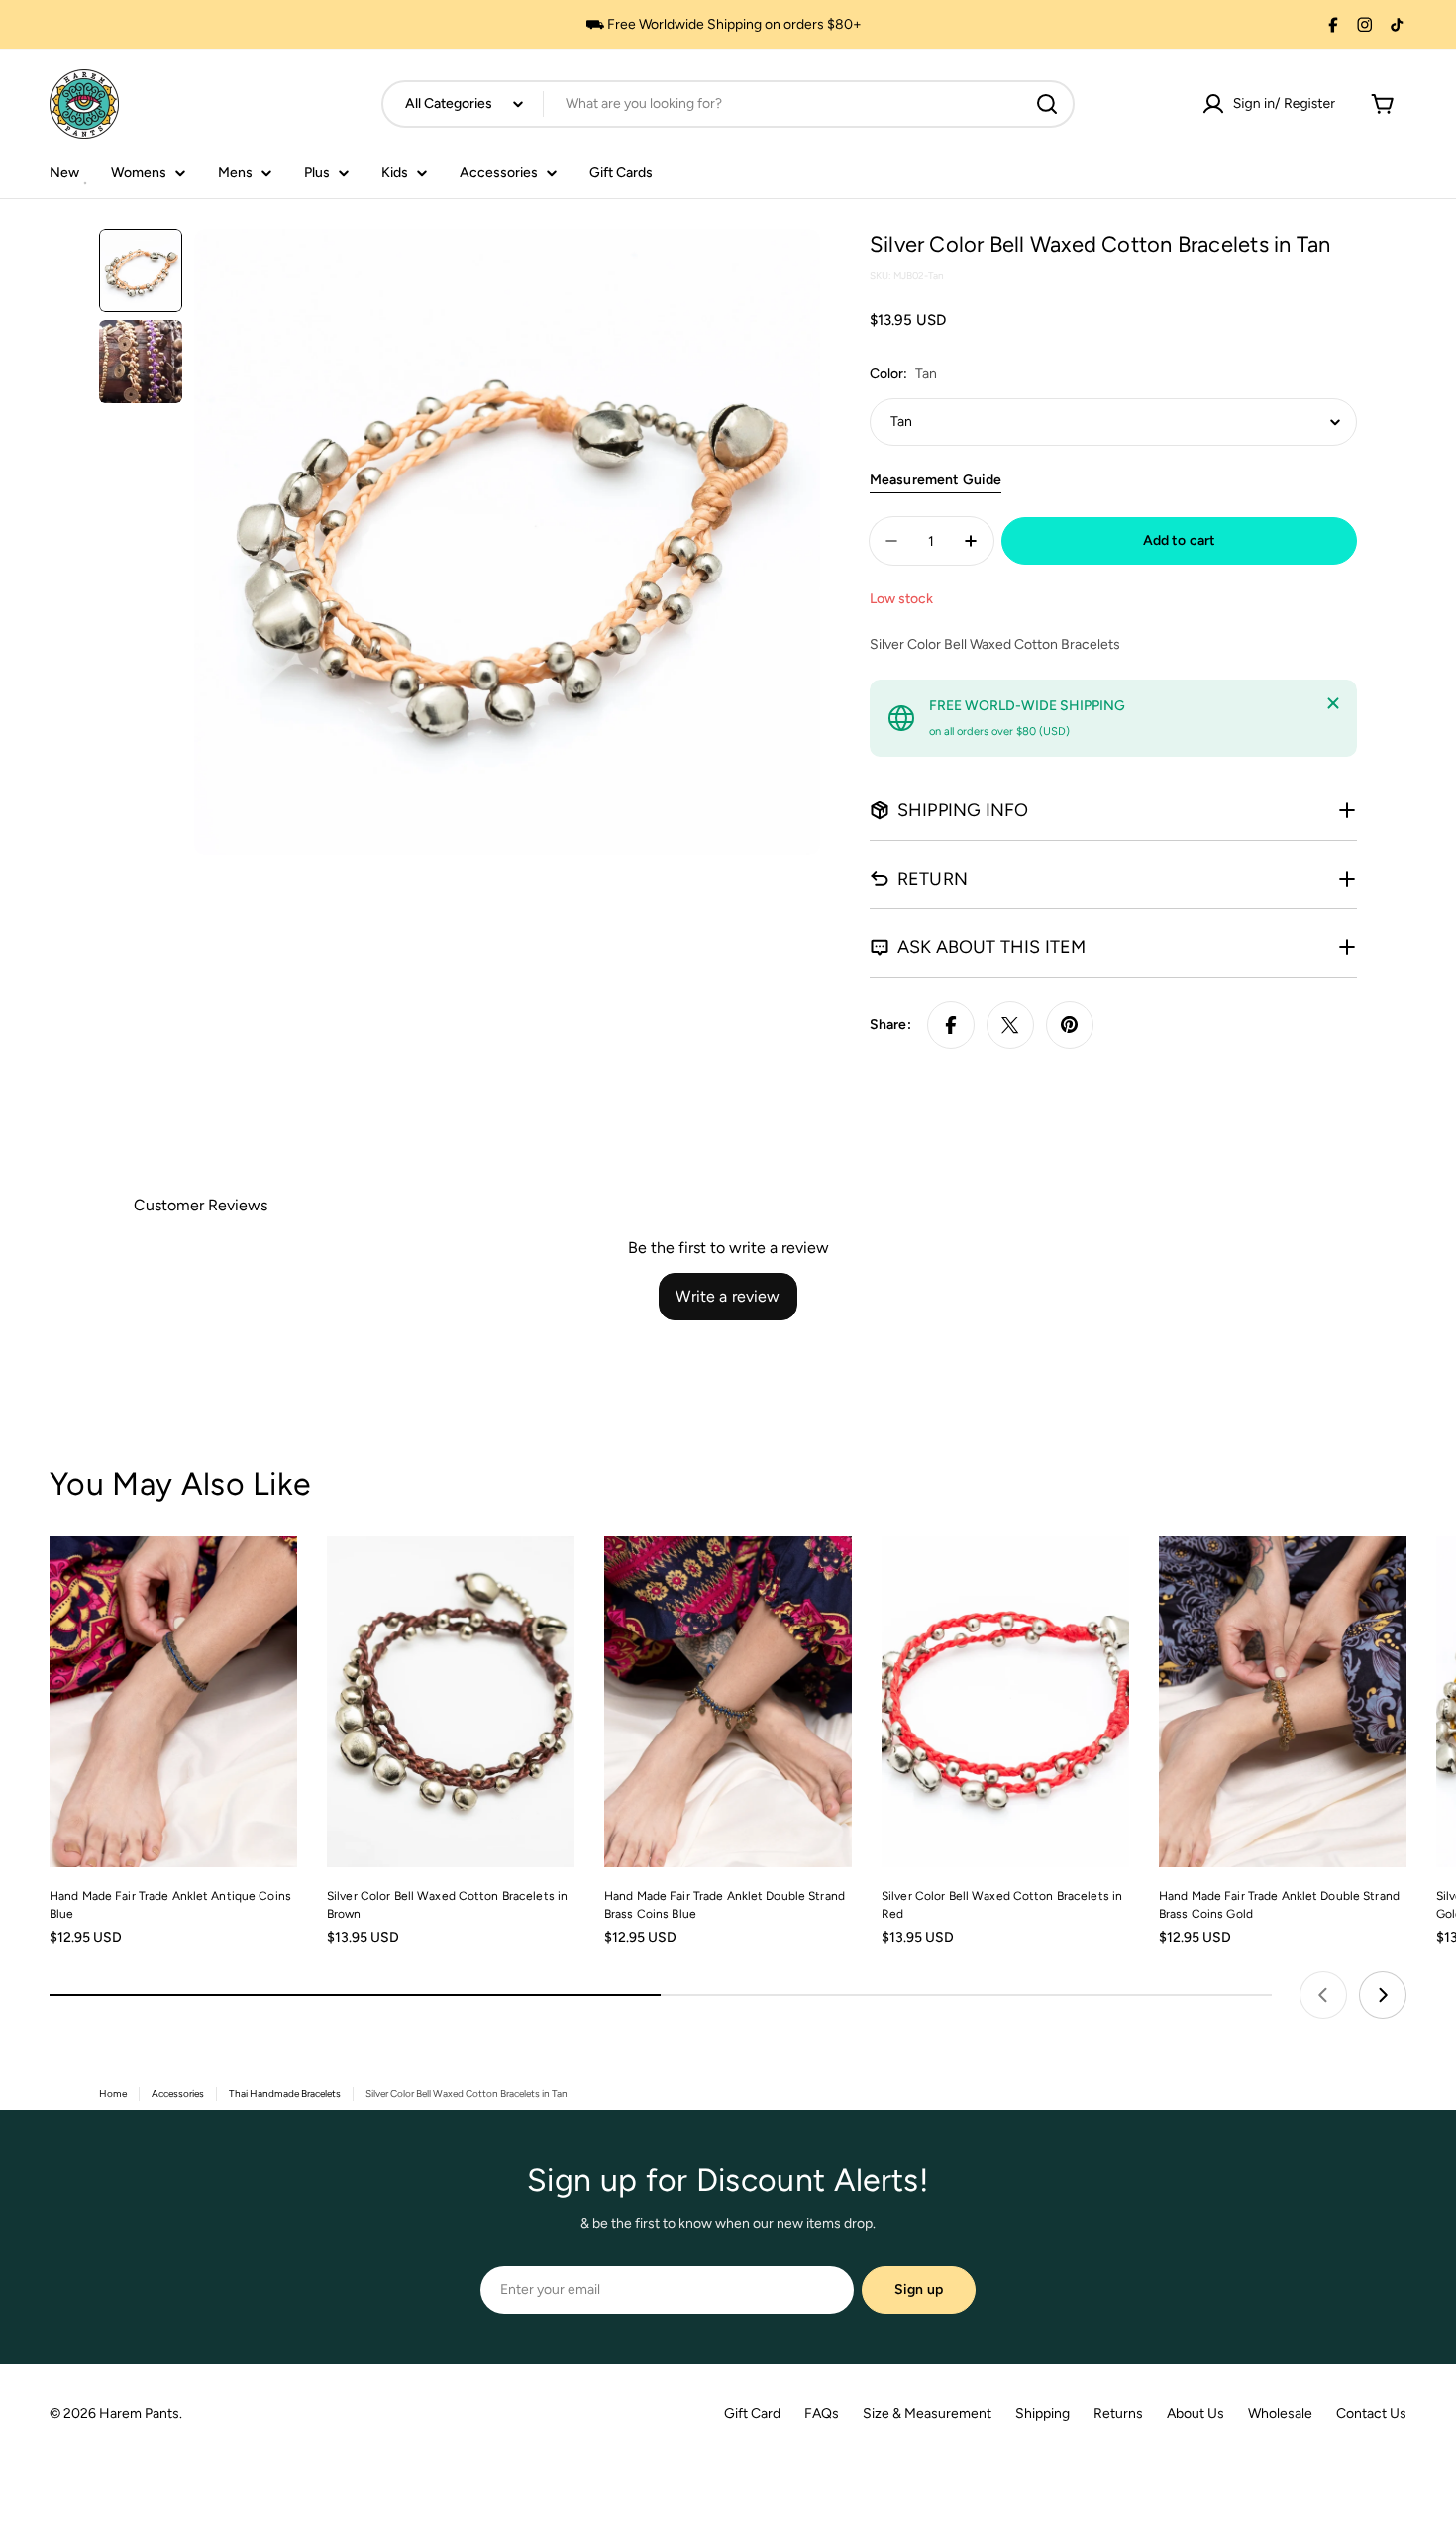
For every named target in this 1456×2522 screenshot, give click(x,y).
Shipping (1042, 2414)
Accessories (178, 2094)
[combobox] (728, 104)
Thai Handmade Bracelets (285, 2094)
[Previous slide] (1323, 1995)
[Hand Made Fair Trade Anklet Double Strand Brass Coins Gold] (1283, 1701)
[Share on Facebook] (951, 1025)
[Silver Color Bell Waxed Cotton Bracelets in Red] (1005, 1701)
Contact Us (1371, 2414)
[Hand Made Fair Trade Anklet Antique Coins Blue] (173, 1701)
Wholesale (1280, 2414)
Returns (1118, 2414)
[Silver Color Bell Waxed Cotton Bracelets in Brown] (451, 1701)
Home (113, 2094)
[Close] (1333, 703)
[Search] (1047, 104)
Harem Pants (139, 2414)
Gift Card (752, 2414)
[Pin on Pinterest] (1070, 1025)
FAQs (822, 2414)
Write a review (728, 1296)
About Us (1196, 2414)
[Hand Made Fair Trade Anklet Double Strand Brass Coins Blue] (728, 1701)
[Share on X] (1010, 1025)
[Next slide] (1383, 1995)
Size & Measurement (927, 2414)
